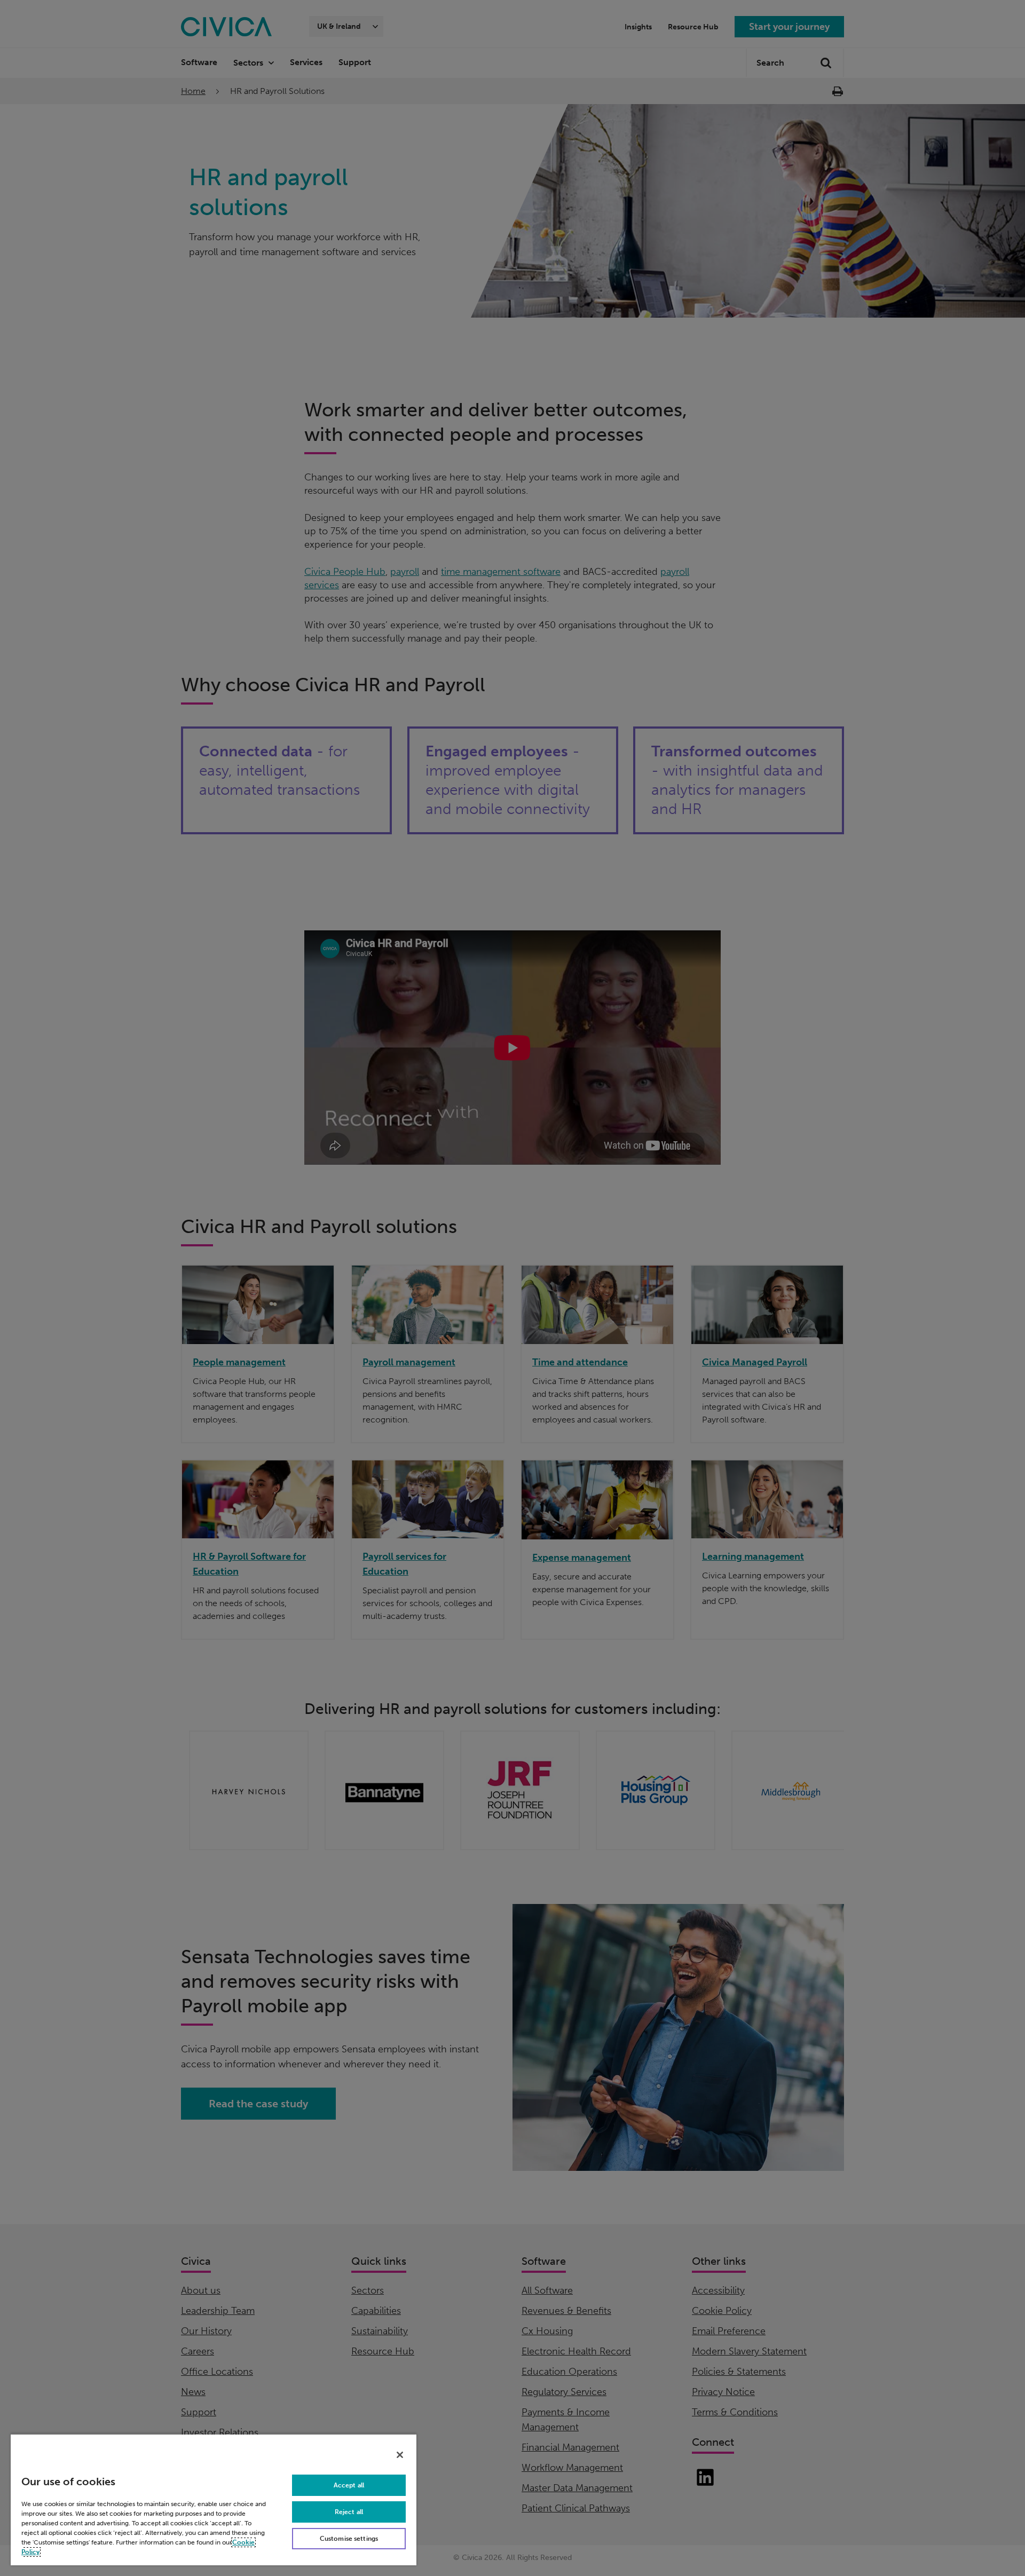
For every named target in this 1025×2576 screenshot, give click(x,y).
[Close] (400, 2455)
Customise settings (349, 2539)
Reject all (349, 2512)
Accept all (349, 2485)
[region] (214, 2499)
